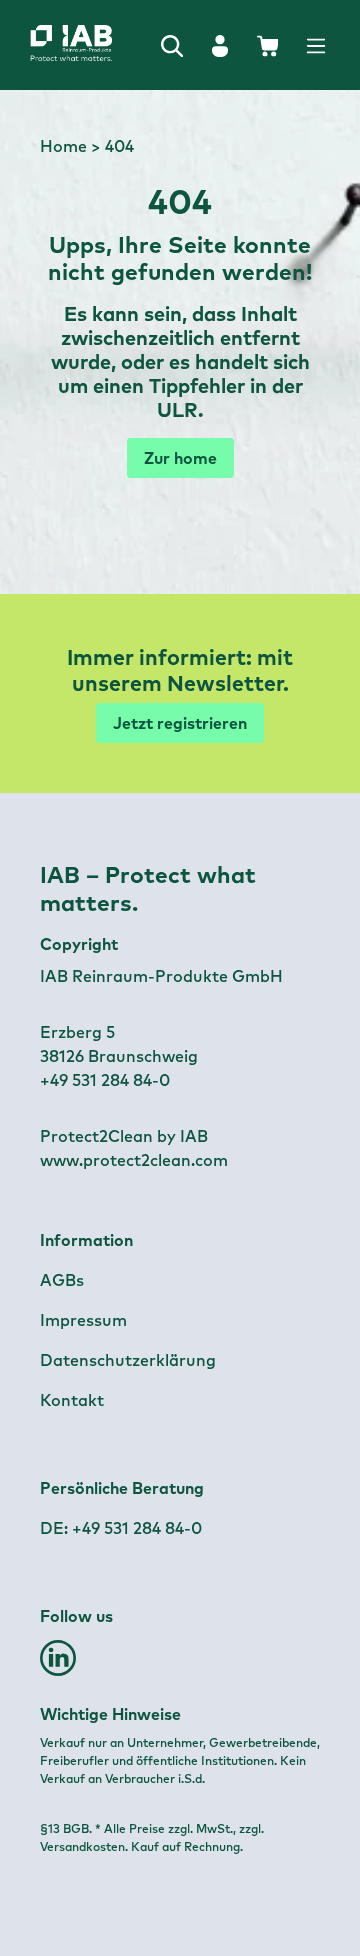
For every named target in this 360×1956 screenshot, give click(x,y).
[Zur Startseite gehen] (35, 45)
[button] (58, 1666)
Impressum (83, 1320)
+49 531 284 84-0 (137, 1528)
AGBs (62, 1280)
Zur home (180, 458)
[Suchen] (172, 45)
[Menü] (316, 45)
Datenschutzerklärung (128, 1360)
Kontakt (72, 1400)
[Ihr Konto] (220, 45)
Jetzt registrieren (180, 723)
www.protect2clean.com (134, 1160)
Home (63, 146)
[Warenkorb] (268, 45)
